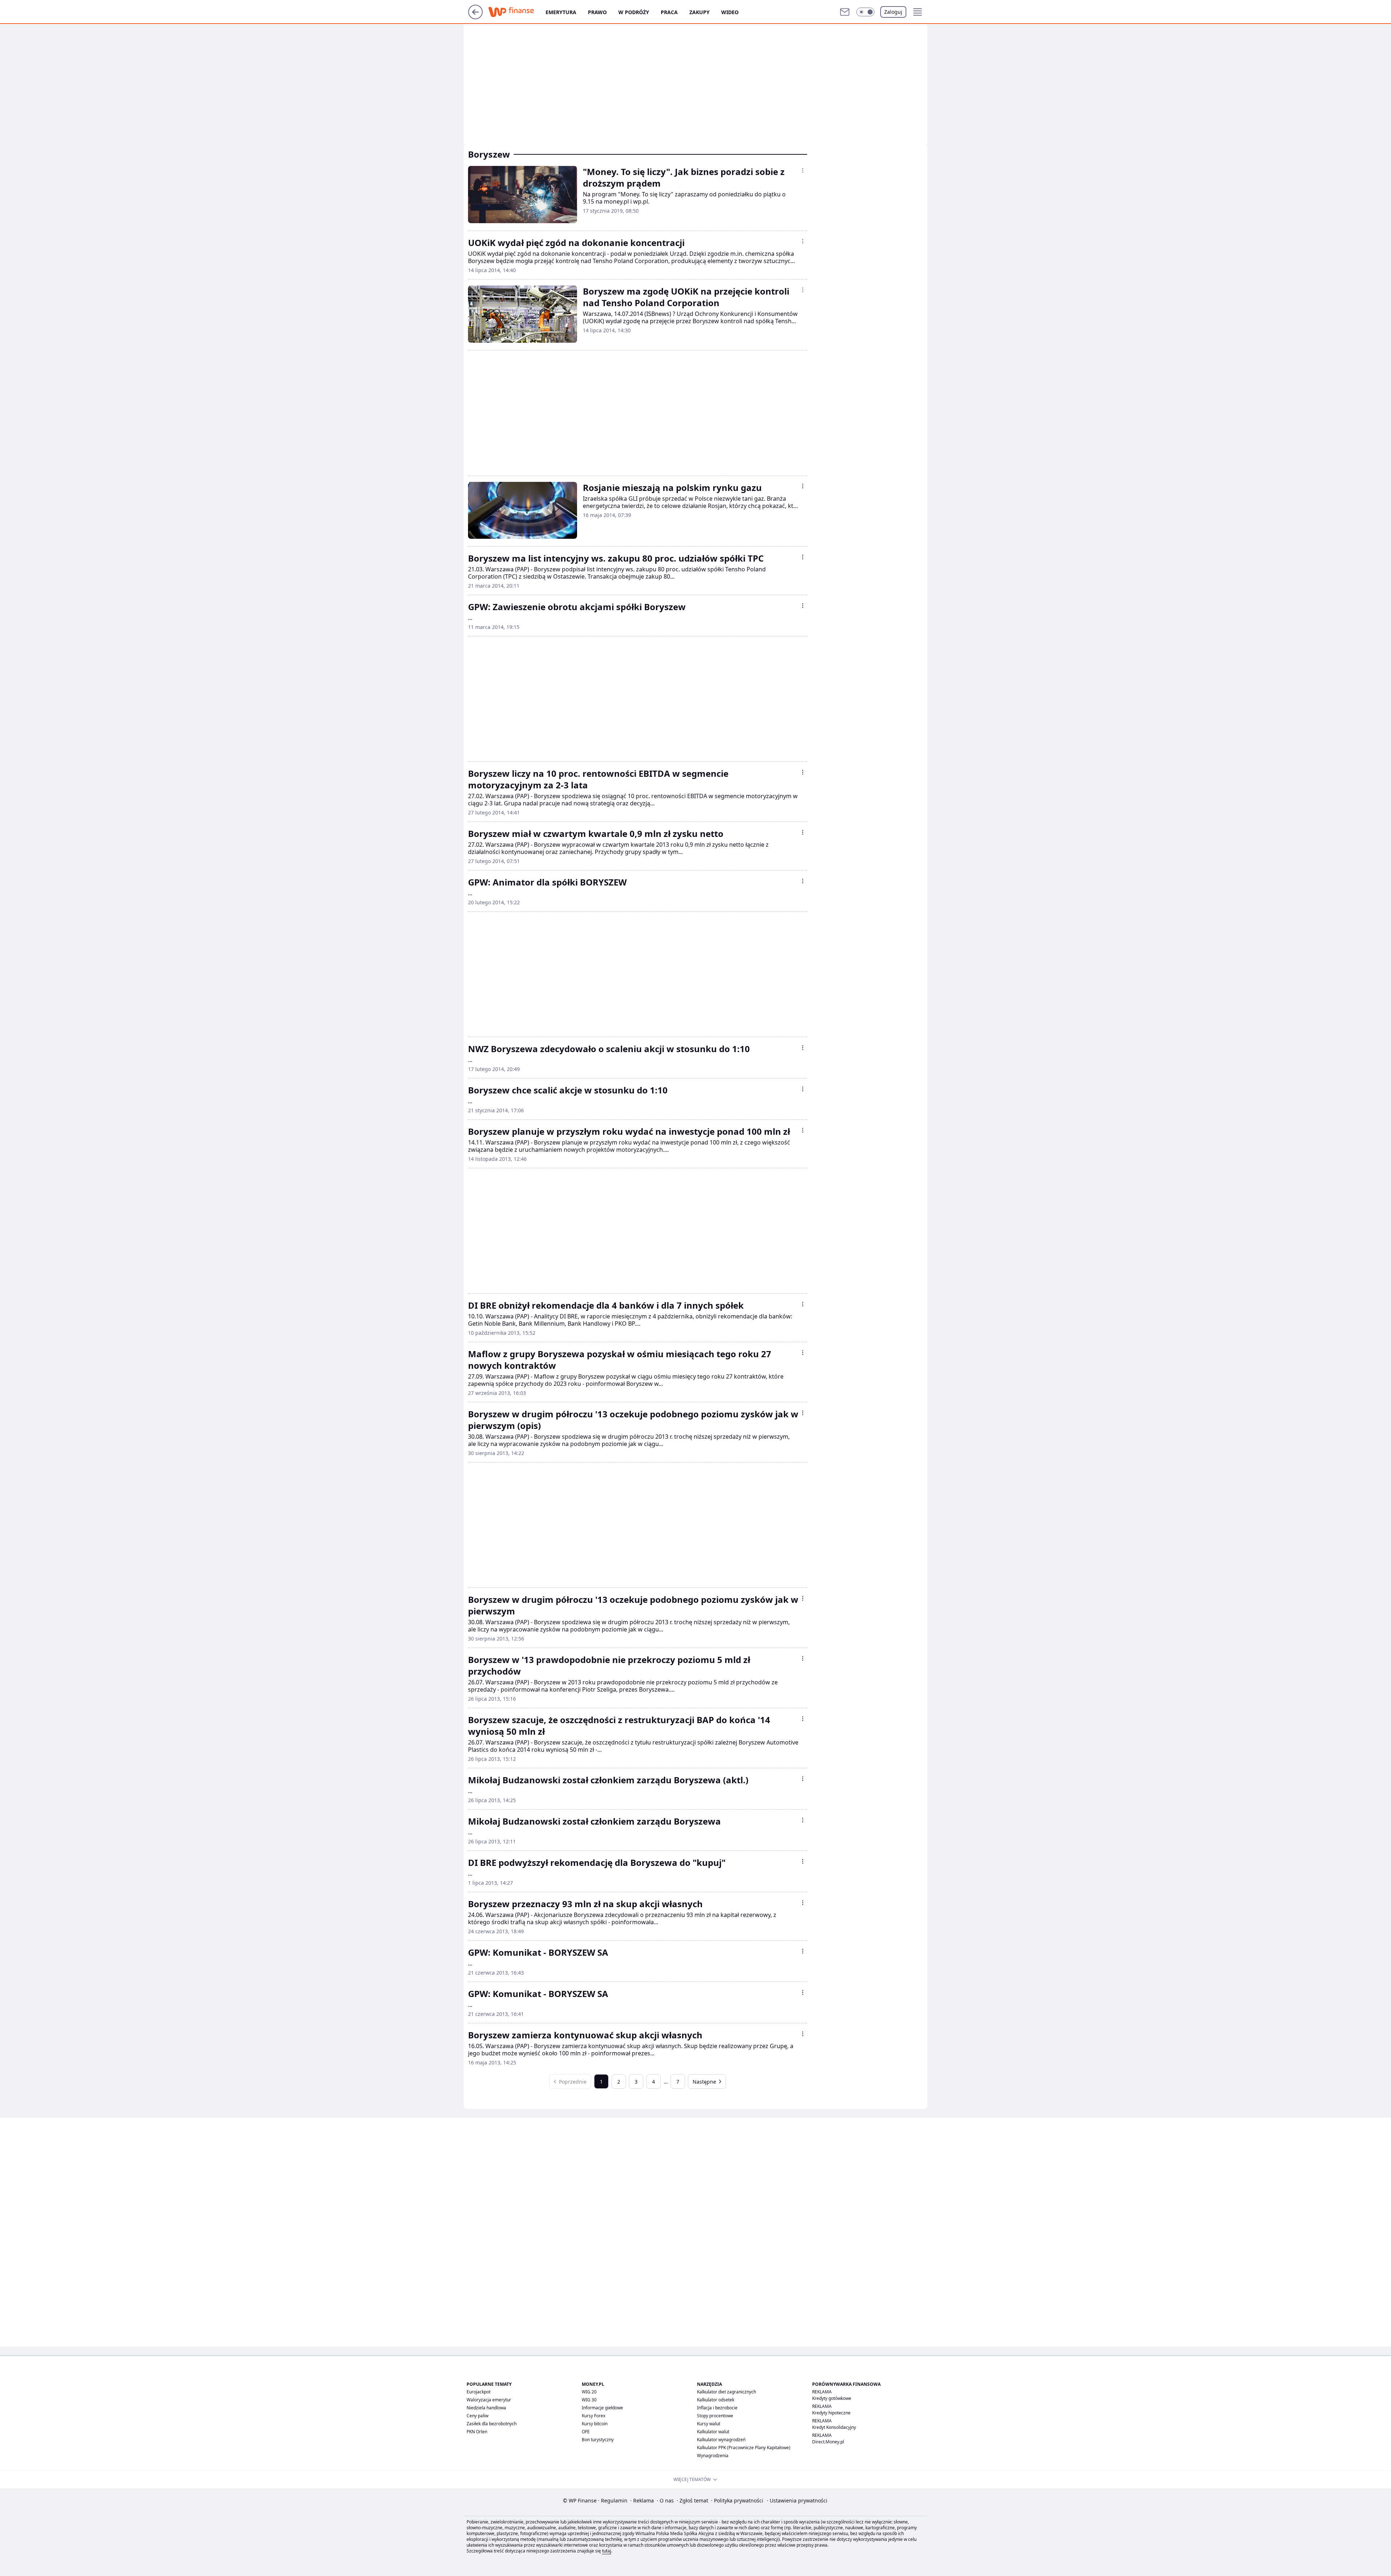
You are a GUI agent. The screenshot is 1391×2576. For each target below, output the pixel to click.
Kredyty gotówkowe (832, 2398)
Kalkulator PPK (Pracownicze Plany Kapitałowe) (744, 2448)
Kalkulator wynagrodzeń (721, 2440)
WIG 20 (589, 2392)
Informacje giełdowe (602, 2408)
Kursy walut (709, 2424)
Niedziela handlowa (486, 2408)
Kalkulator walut (713, 2432)
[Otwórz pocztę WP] (845, 12)
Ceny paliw (477, 2416)
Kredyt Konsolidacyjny (834, 2427)
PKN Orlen (477, 2432)
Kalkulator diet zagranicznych (726, 2392)
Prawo (597, 12)
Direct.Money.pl (828, 2442)
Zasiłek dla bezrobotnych (492, 2424)
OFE (586, 2432)
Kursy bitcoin (595, 2424)
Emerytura (561, 12)
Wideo (730, 12)
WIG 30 (589, 2400)
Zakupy (699, 12)
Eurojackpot (479, 2392)
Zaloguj (893, 12)
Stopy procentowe (715, 2416)
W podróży (634, 12)
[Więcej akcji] (803, 170)
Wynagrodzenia (713, 2456)
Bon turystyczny (598, 2440)
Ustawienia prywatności (797, 2500)
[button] (865, 12)
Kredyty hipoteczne (831, 2413)
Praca (669, 12)
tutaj (607, 2551)
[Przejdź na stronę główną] (475, 17)
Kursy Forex (594, 2416)
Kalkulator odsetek (716, 2400)
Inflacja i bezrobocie (717, 2408)
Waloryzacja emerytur (489, 2400)
